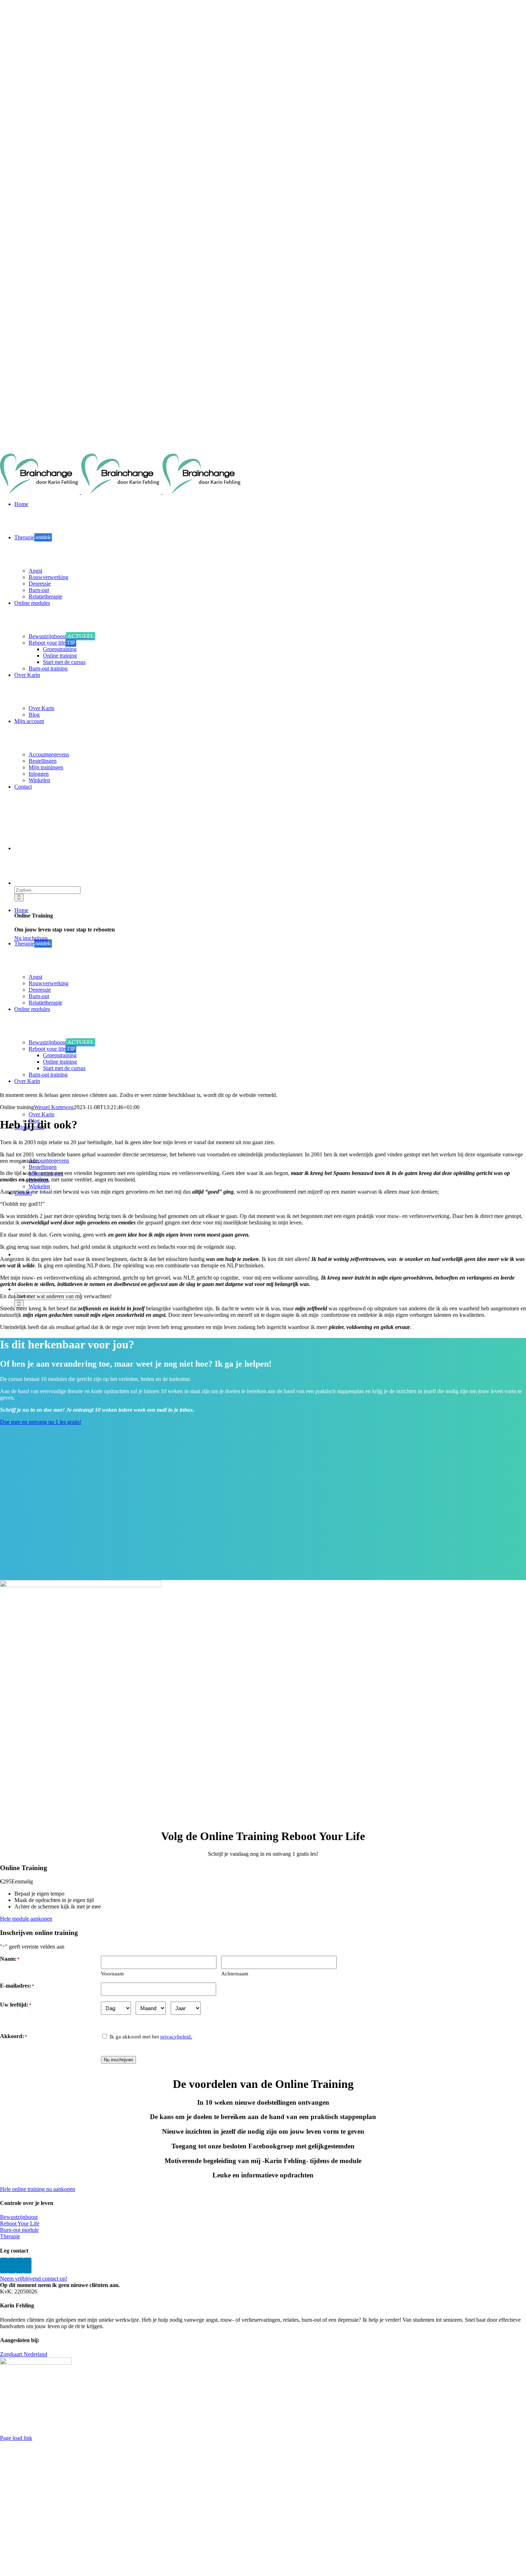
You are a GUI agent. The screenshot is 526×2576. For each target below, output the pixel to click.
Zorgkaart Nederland (24, 2354)
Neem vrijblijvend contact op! (34, 2279)
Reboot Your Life (20, 2223)
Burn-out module (19, 2230)
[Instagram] (20, 2266)
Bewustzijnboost (19, 2217)
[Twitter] (12, 2266)
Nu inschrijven (118, 2060)
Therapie (10, 2236)
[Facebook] (4, 2266)
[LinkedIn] (28, 2266)
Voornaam (112, 1974)
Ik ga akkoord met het (151, 2037)
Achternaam (235, 1974)
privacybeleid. (176, 2037)
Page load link (16, 2438)
